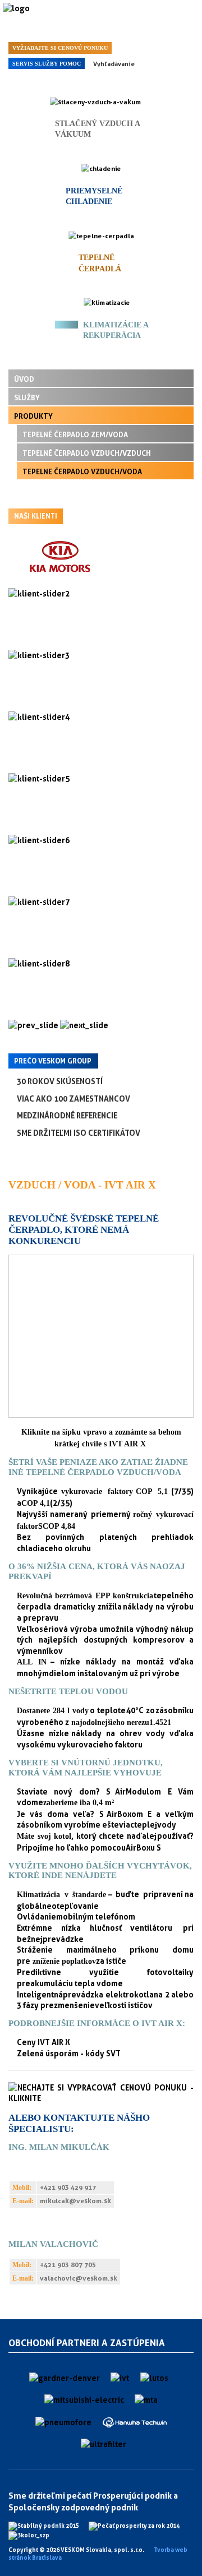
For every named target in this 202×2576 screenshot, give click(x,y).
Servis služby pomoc (47, 64)
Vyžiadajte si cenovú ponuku (60, 48)
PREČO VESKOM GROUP (53, 1061)
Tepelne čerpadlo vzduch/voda (82, 471)
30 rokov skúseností (60, 1081)
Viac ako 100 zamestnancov (74, 1099)
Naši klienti (36, 516)
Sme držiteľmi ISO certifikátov (79, 1133)
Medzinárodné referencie (67, 1115)
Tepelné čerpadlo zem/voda (75, 434)
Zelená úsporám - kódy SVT (69, 2053)
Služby (27, 397)
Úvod (24, 379)
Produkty (33, 416)
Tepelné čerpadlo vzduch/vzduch (87, 453)
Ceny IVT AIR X (43, 2042)
